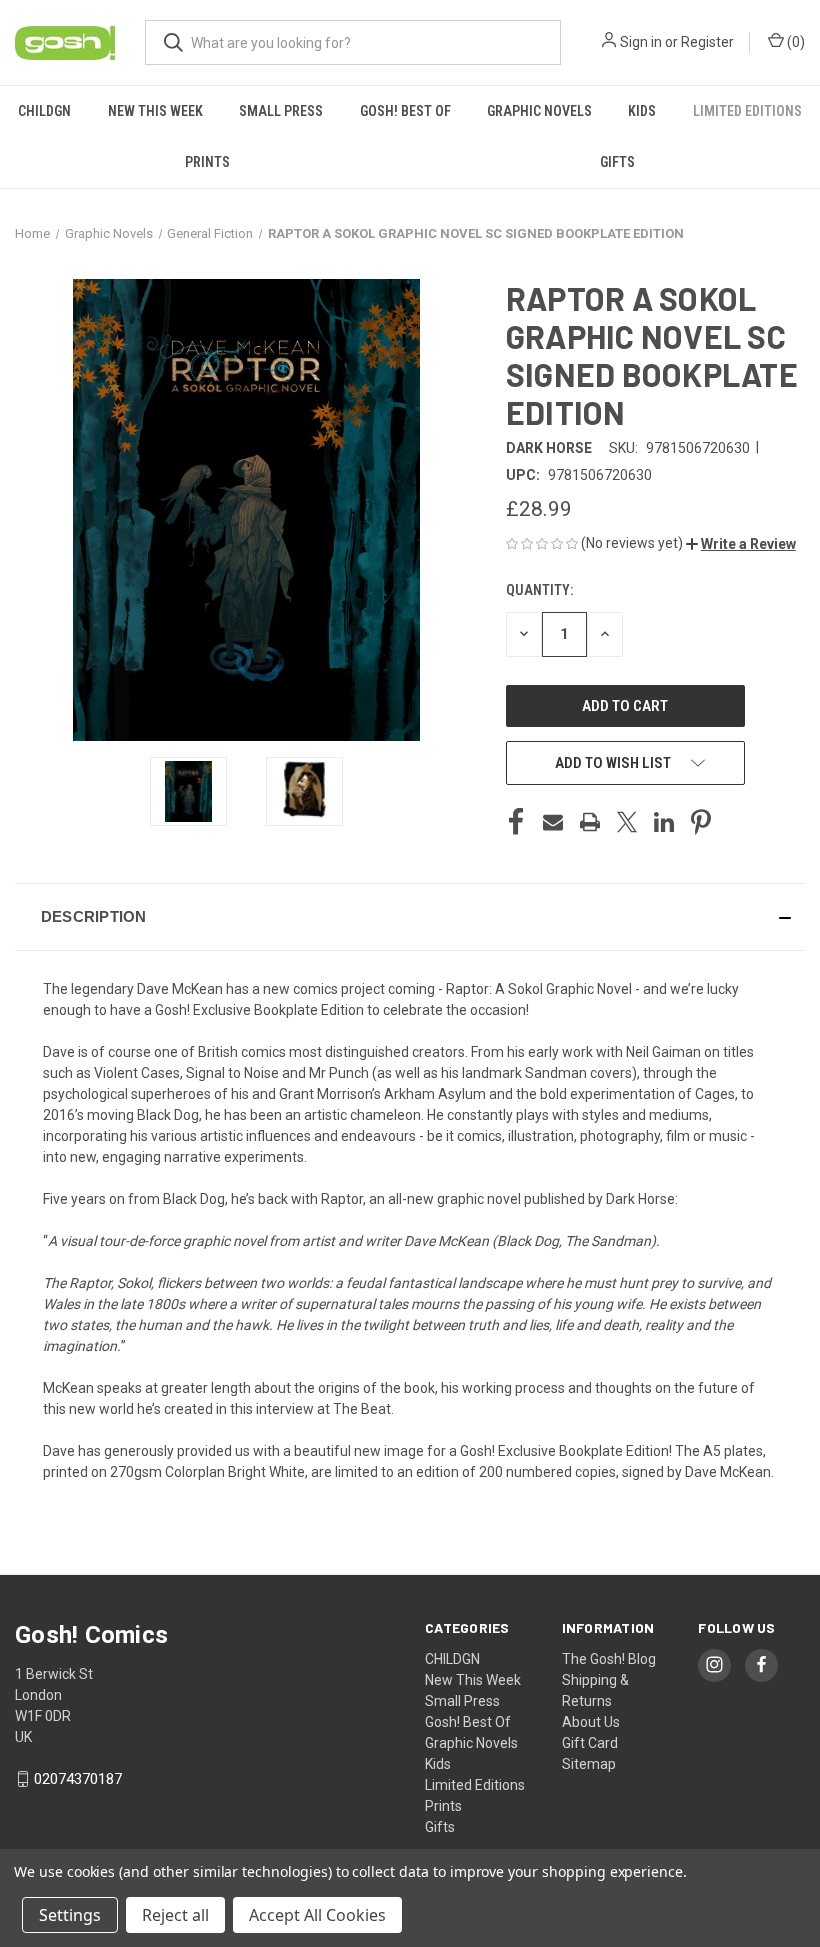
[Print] (590, 822)
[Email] (553, 822)
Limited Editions (747, 111)
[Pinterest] (701, 822)
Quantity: (539, 590)
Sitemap (589, 1764)
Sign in (641, 42)
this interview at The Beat (310, 1409)
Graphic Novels (539, 111)
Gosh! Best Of (405, 111)
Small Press (281, 111)
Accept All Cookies (317, 1915)
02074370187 (78, 1779)
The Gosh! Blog (609, 1659)
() (794, 42)
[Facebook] (516, 822)
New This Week (155, 111)
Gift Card (590, 1743)
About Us (591, 1722)
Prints (207, 162)
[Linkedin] (664, 822)
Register (707, 42)
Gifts (617, 162)
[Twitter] (627, 822)
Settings (70, 1915)
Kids (642, 111)
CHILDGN (44, 111)
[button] (741, 544)
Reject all (175, 1915)
